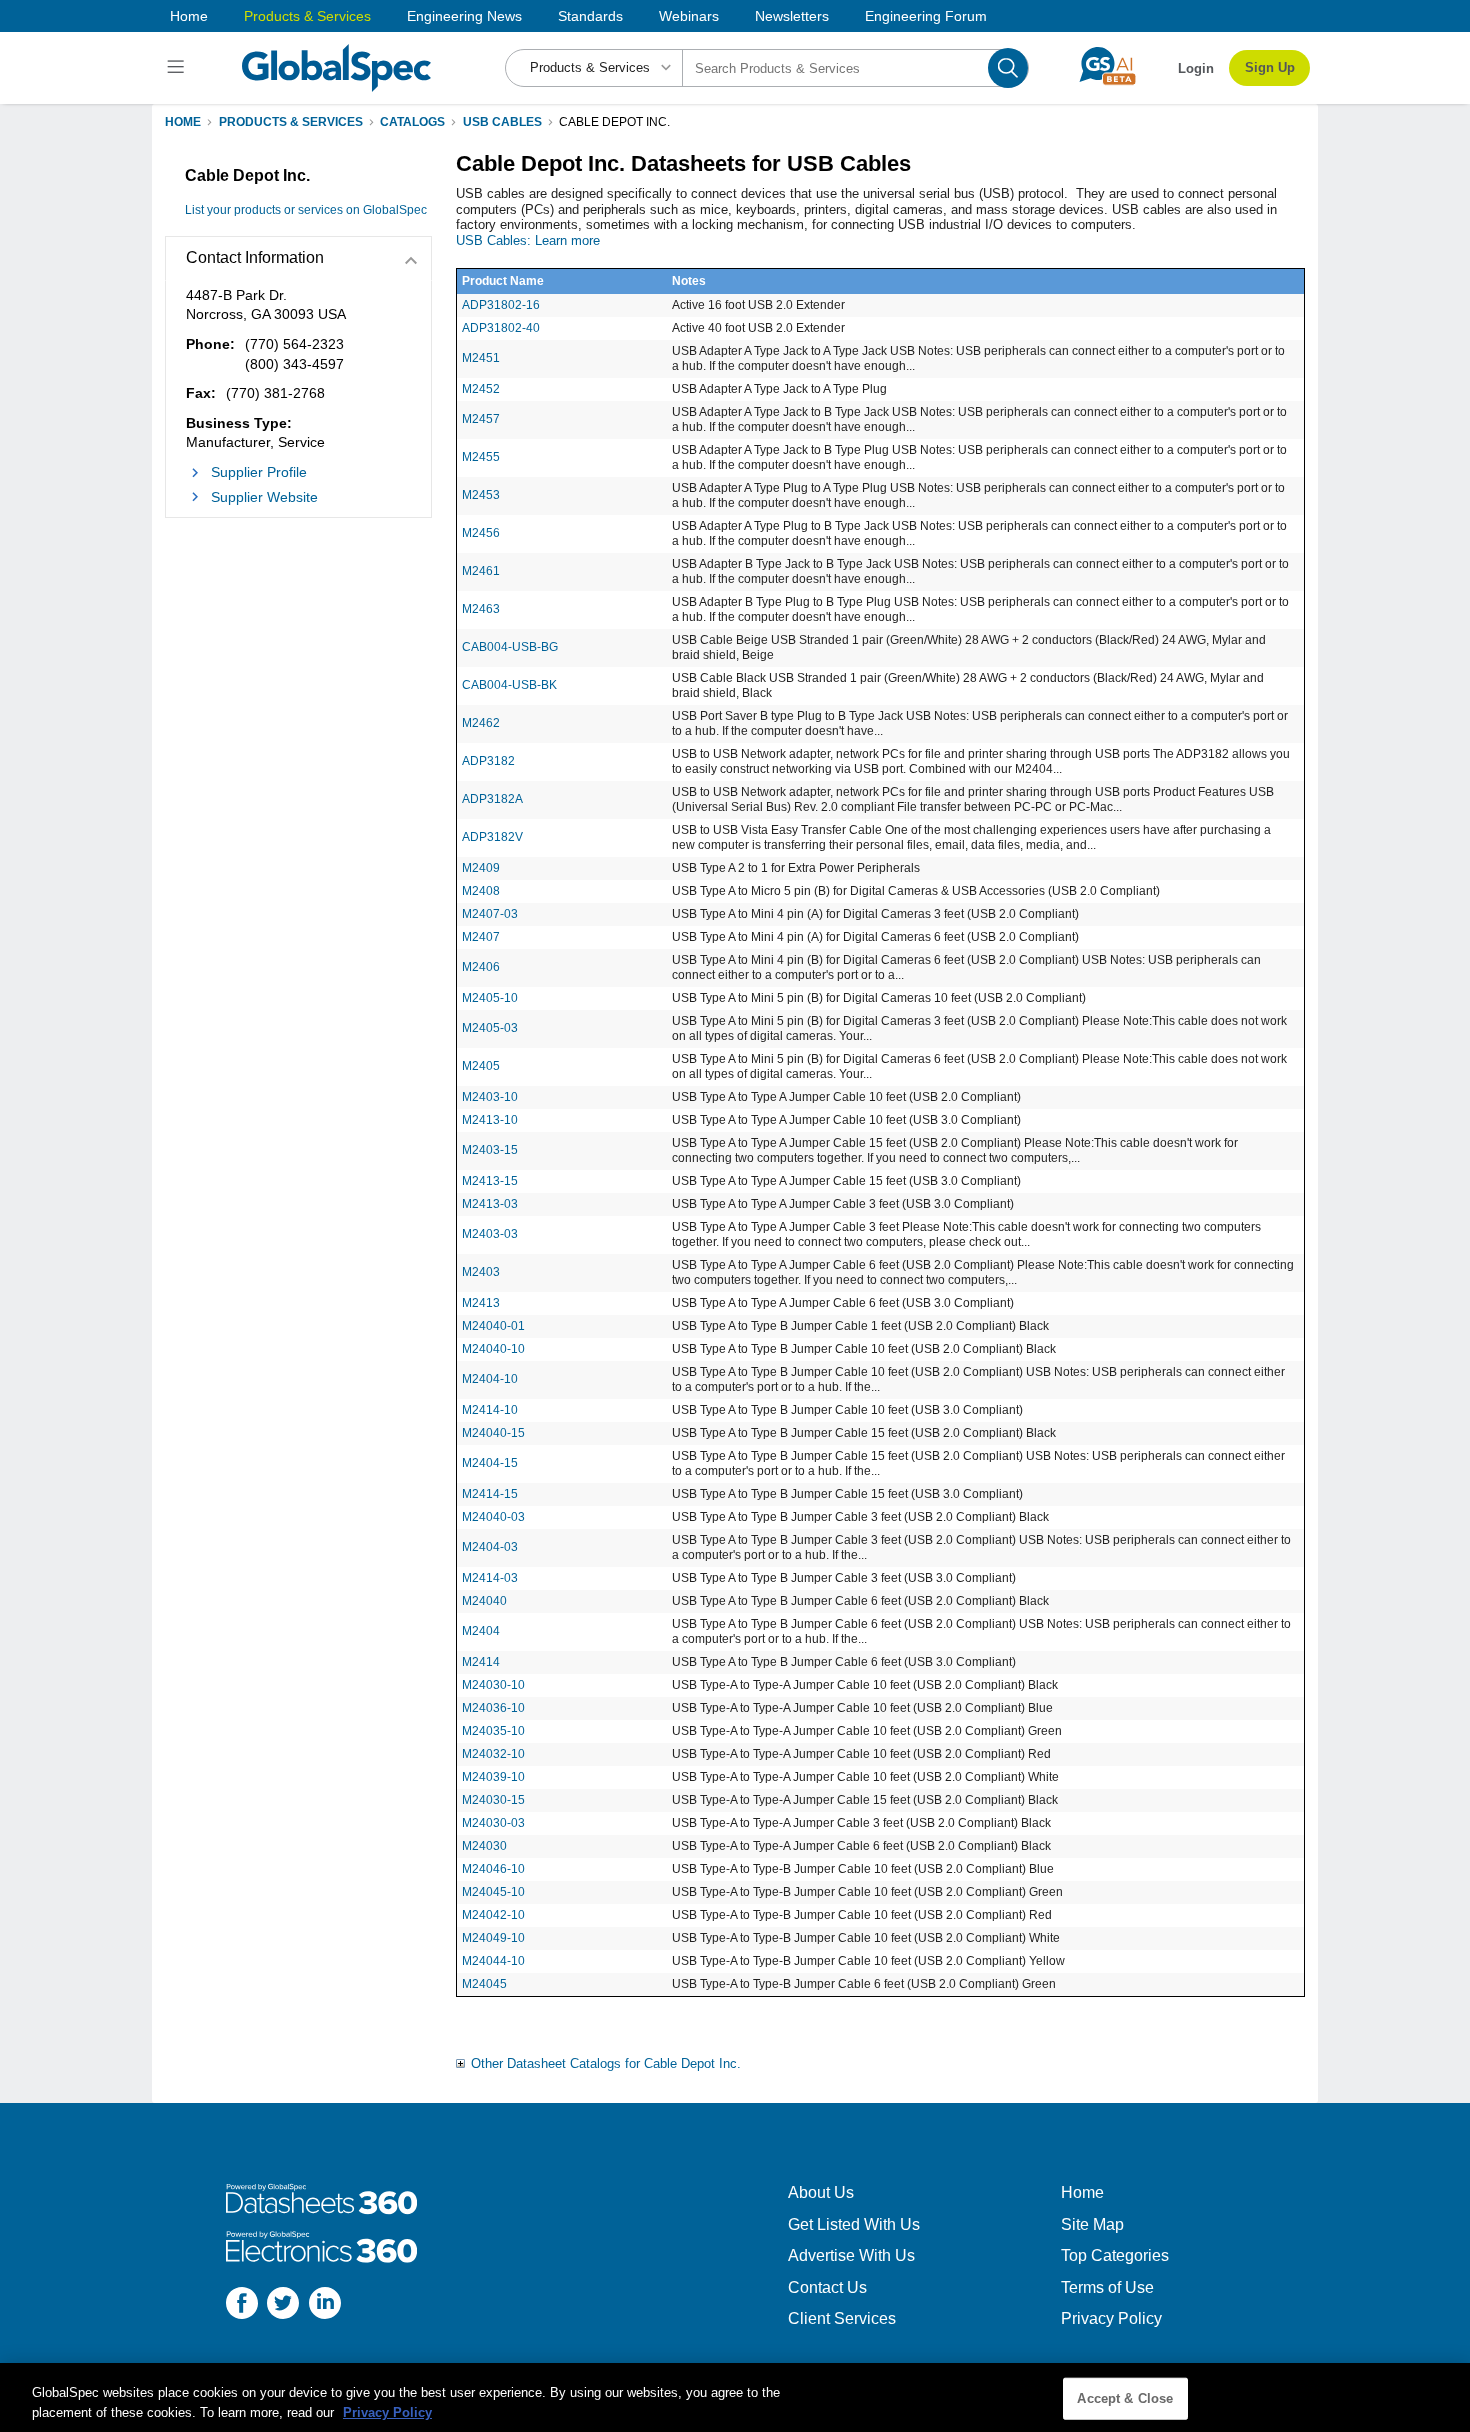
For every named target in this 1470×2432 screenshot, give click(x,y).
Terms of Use (1107, 2287)
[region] (735, 2397)
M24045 (484, 1984)
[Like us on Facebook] (242, 2305)
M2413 (481, 1303)
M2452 (481, 389)
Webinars (689, 16)
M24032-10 (493, 1754)
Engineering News (464, 16)
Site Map (1092, 2224)
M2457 (481, 419)
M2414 (481, 1662)
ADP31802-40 (501, 328)
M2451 (481, 358)
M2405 (481, 1066)
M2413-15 (490, 1181)
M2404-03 (490, 1547)
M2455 (481, 457)
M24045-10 (493, 1892)
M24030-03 (493, 1823)
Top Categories (1115, 2255)
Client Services (842, 2318)
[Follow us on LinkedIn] (325, 2305)
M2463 (481, 609)
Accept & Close (1125, 2398)
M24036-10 (493, 1708)
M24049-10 (493, 1938)
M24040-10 (493, 1349)
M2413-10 (490, 1120)
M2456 (481, 533)
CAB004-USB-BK (509, 685)
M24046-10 (493, 1869)
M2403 (481, 1272)
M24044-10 (493, 1961)
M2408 (481, 891)
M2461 (481, 571)
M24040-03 (493, 1517)
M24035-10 (493, 1731)
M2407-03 (490, 914)
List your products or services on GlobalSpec (306, 210)
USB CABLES (502, 122)
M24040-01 (493, 1326)
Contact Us (827, 2287)
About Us (821, 2192)
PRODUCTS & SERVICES (291, 122)
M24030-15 (493, 1800)
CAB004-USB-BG (510, 647)
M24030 (484, 1846)
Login (1196, 68)
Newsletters (792, 16)
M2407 (481, 937)
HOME (183, 122)
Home (189, 16)
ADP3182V (492, 837)
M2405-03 (490, 1028)
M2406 (481, 967)
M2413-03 (490, 1204)
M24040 (484, 1601)
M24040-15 (493, 1433)
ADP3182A (492, 799)
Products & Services (307, 16)
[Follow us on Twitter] (283, 2305)
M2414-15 (490, 1494)
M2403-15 (490, 1150)
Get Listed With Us (854, 2224)
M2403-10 (490, 1097)
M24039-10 (493, 1777)
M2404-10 (490, 1379)
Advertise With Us (851, 2255)
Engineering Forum (926, 16)
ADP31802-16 (501, 305)
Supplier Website (264, 497)
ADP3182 (488, 761)
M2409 (481, 868)
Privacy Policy (1111, 2318)
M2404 (481, 1631)
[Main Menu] (178, 68)
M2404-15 (490, 1463)
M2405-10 (490, 998)
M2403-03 (490, 1234)
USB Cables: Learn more (528, 240)
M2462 (481, 723)
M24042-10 (493, 1915)
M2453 (481, 495)
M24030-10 (493, 1685)
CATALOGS (412, 122)
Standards (590, 16)
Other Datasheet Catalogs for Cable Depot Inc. (606, 2063)
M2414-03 (490, 1578)
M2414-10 (490, 1410)
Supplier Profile (259, 472)
